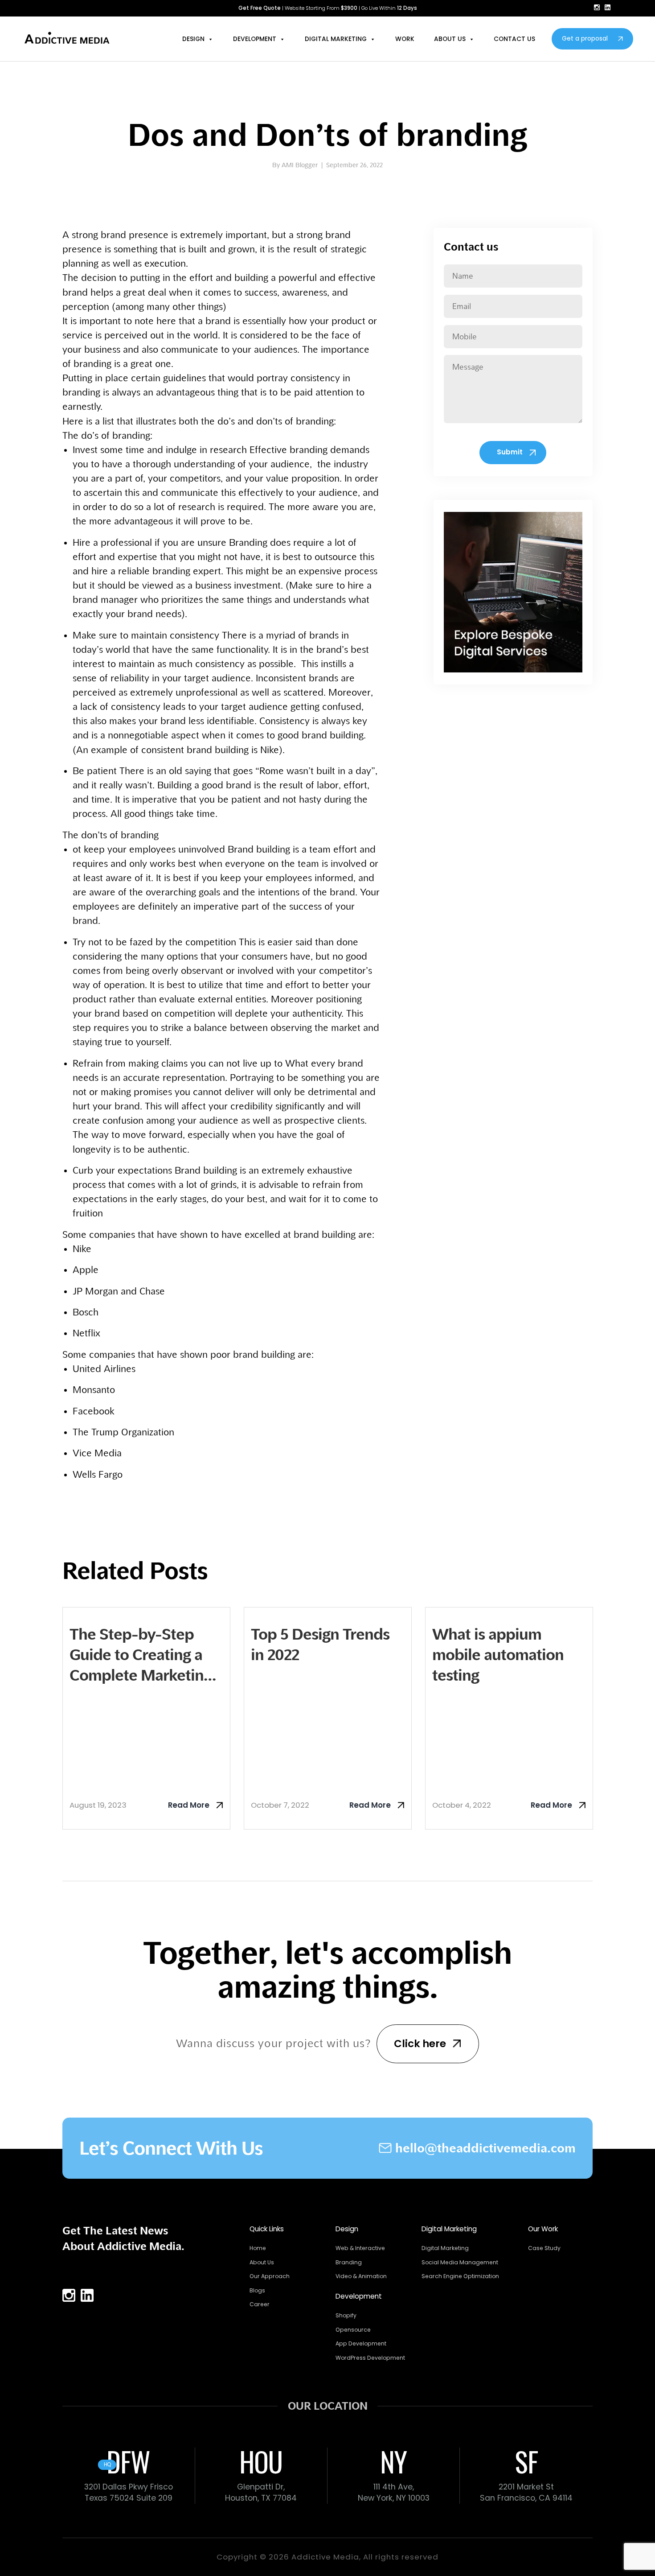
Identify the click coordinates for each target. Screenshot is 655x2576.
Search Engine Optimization (460, 2276)
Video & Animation (361, 2276)
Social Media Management (460, 2262)
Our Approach (270, 2276)
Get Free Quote (260, 8)
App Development (361, 2343)
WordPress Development (370, 2358)
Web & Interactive (360, 2248)
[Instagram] (597, 7)
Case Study (544, 2248)
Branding (349, 2262)
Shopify (346, 2315)
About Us (262, 2262)
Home (258, 2248)
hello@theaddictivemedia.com (485, 2148)
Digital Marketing (445, 2248)
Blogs (257, 2290)
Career (260, 2304)
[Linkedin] (608, 7)
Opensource (353, 2330)
